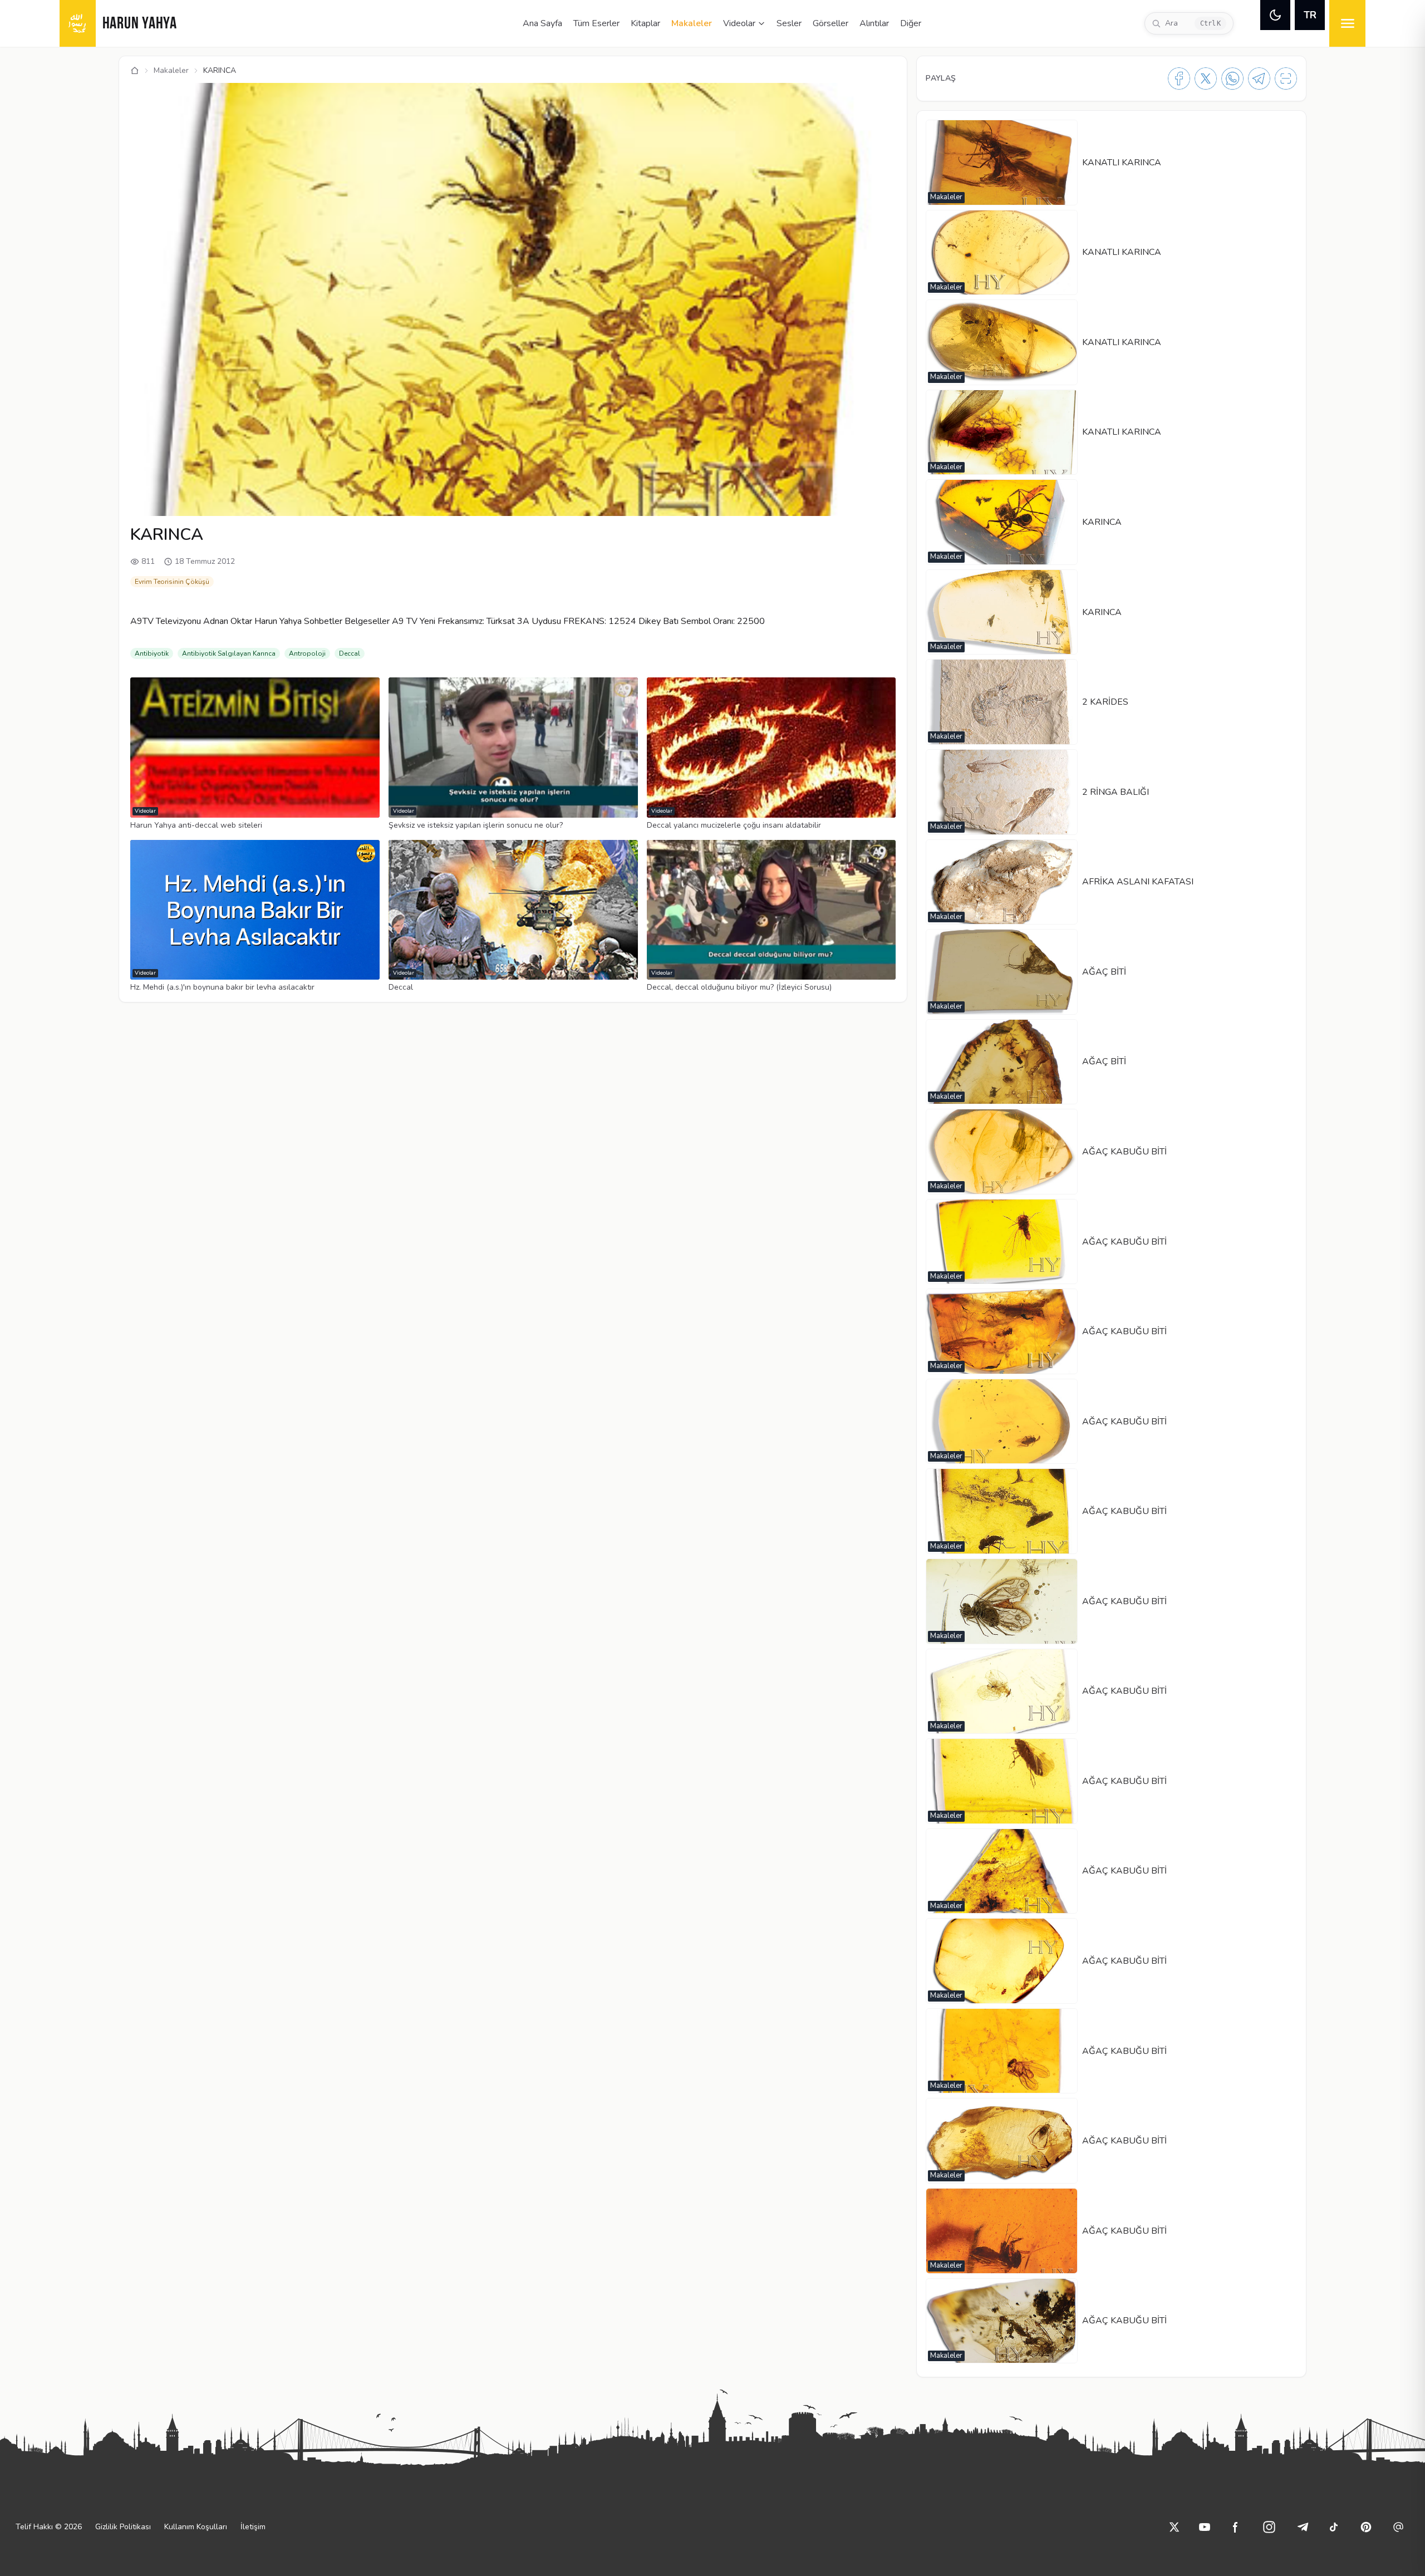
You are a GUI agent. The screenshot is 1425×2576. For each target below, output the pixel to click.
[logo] (78, 23)
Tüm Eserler (596, 23)
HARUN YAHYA (140, 24)
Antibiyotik (152, 653)
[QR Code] (1286, 78)
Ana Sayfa (542, 23)
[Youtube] (1205, 2527)
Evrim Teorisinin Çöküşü (172, 582)
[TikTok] (1334, 2527)
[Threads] (1398, 2527)
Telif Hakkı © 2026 (49, 2527)
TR (1310, 15)
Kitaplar (645, 23)
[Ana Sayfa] (135, 71)
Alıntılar (874, 23)
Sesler (789, 23)
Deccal (350, 653)
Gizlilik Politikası (123, 2527)
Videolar (739, 23)
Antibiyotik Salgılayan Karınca (229, 653)
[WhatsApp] (1232, 78)
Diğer (911, 23)
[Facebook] (1179, 78)
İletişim (253, 2527)
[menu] (1347, 23)
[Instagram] (1269, 2527)
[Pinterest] (1366, 2527)
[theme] (1275, 15)
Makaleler (692, 23)
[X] (1206, 78)
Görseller (831, 23)
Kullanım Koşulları (196, 2527)
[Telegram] (1259, 78)
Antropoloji (307, 653)
